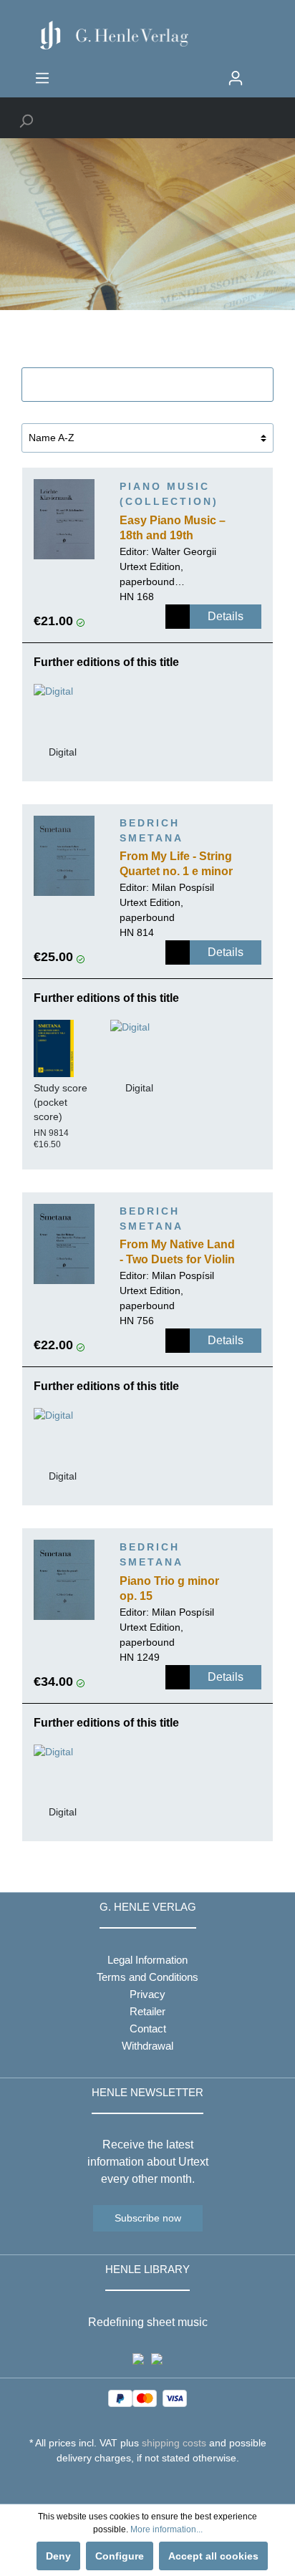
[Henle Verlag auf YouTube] (137, 2484)
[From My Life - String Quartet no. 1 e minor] (64, 856)
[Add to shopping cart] (178, 617)
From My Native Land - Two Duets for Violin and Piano (177, 1253)
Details (226, 616)
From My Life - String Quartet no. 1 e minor (176, 864)
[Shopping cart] (261, 72)
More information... (166, 2529)
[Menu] (42, 78)
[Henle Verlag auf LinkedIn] (159, 2484)
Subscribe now (148, 2218)
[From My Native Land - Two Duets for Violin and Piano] (64, 1244)
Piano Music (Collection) (169, 494)
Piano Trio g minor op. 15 (169, 1588)
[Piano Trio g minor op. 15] (64, 1580)
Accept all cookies (213, 2556)
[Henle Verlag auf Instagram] (148, 2484)
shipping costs (174, 2443)
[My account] (236, 78)
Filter (156, 385)
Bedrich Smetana (151, 830)
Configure (120, 2556)
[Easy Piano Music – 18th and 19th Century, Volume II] (64, 519)
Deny (58, 2556)
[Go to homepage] (147, 35)
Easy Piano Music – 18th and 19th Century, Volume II (173, 529)
